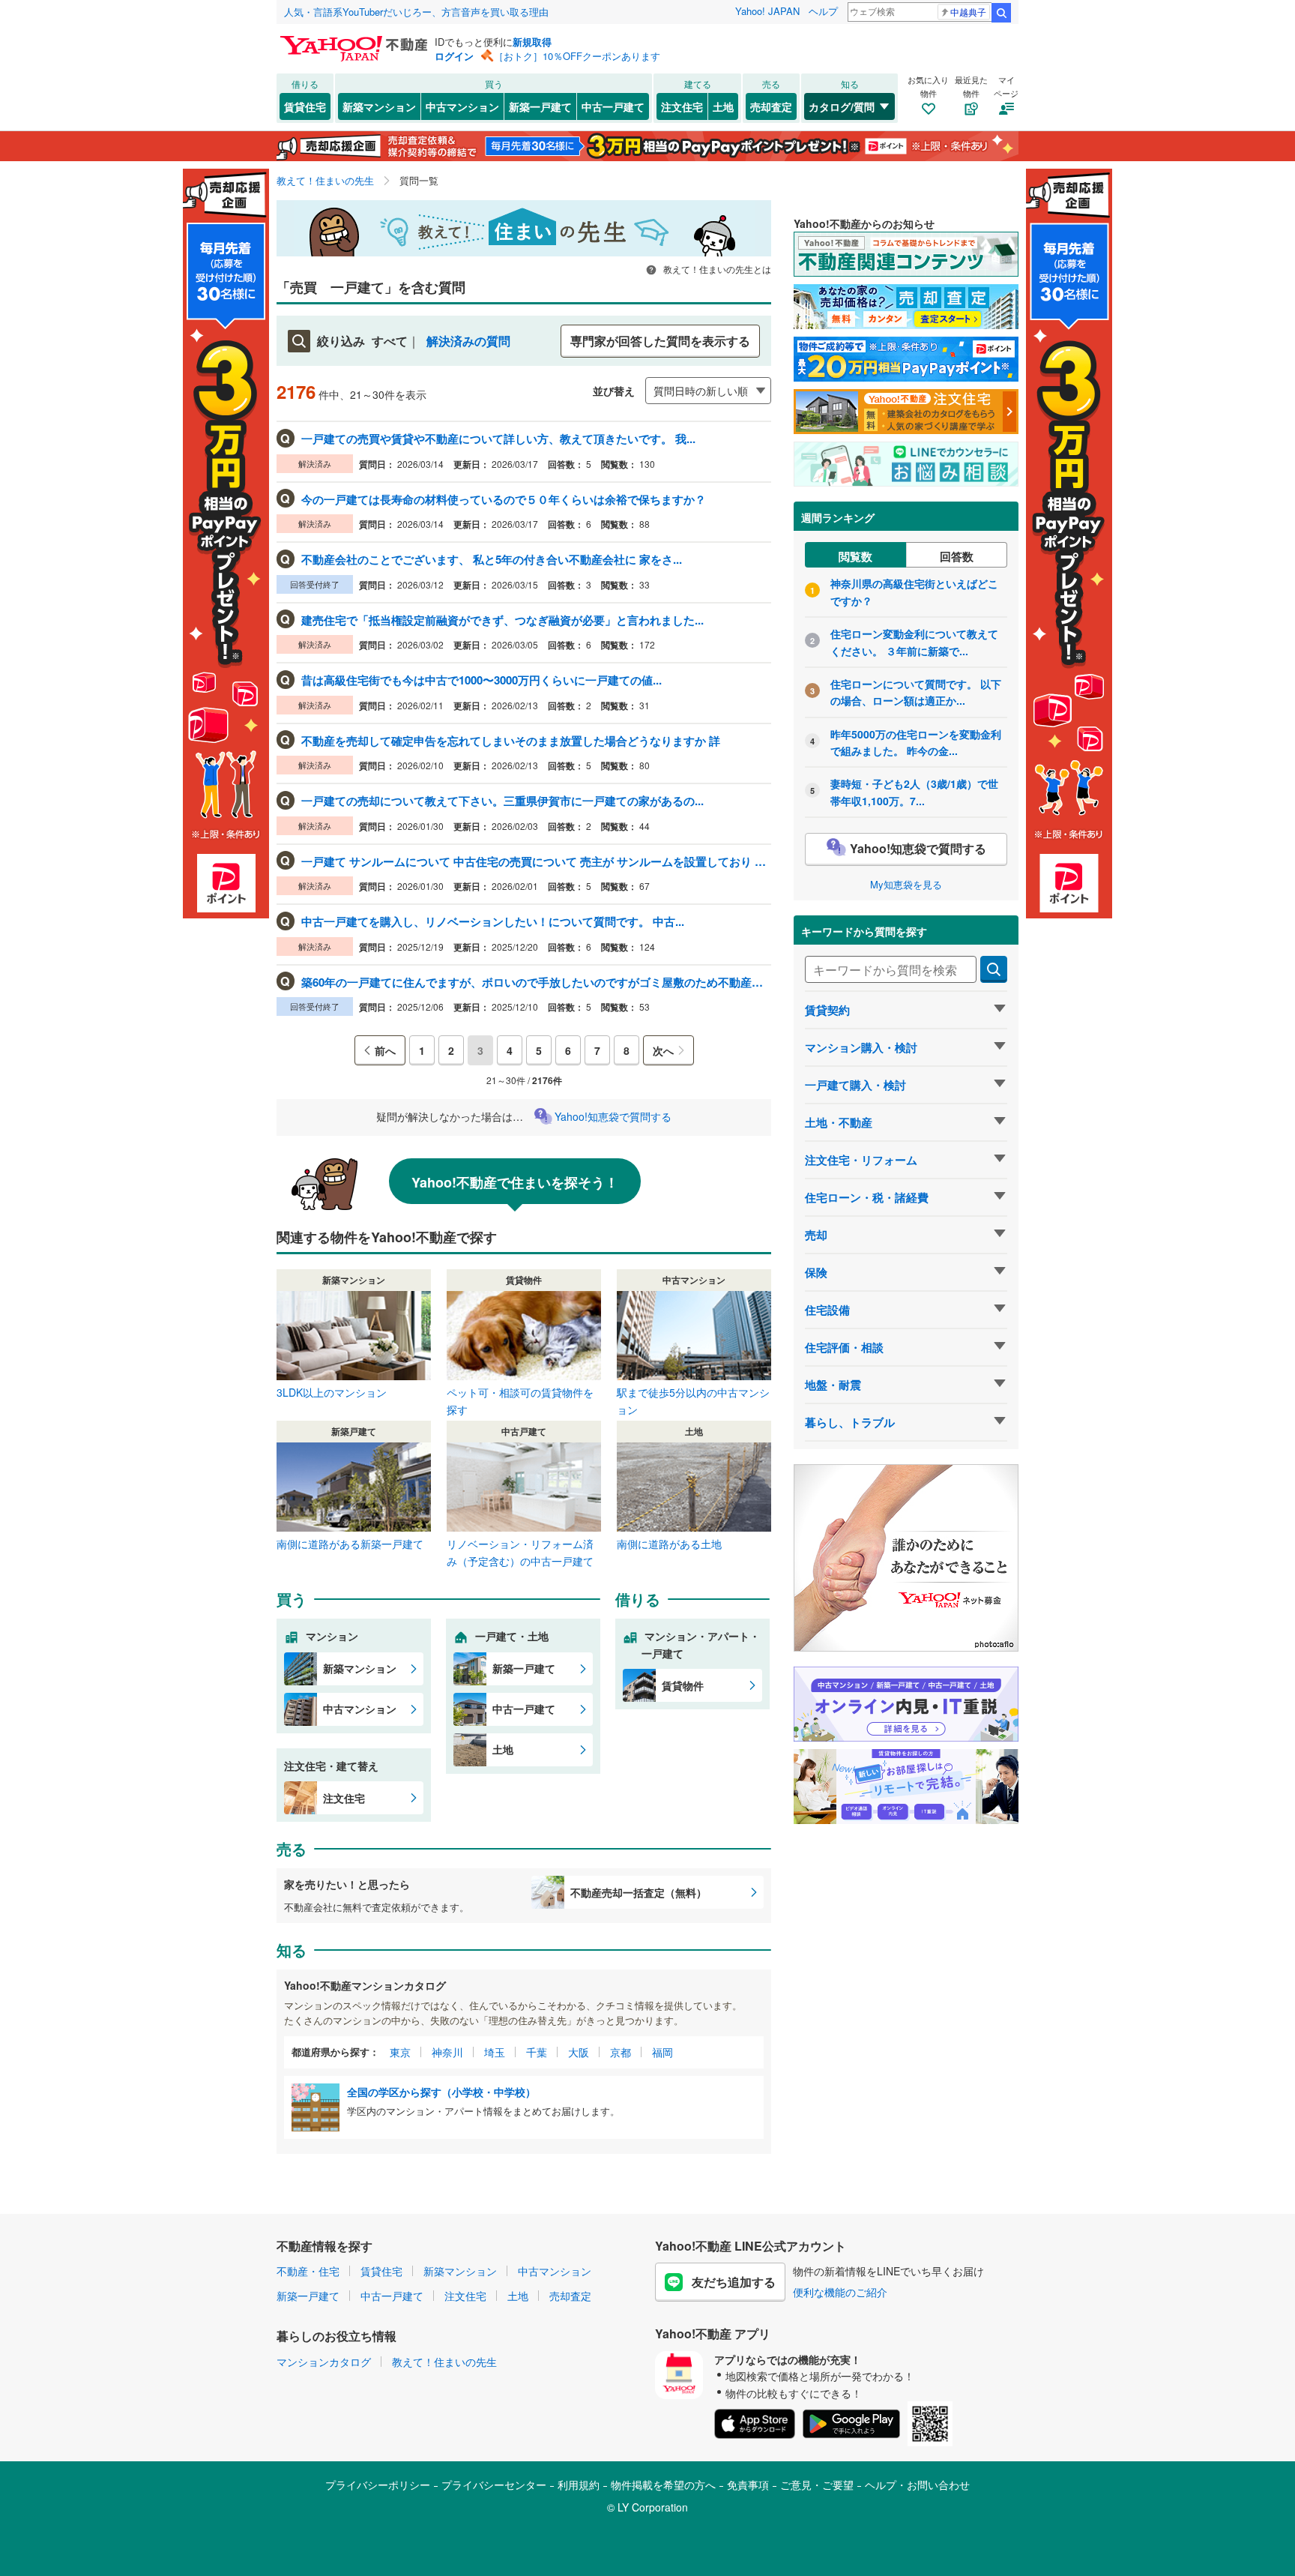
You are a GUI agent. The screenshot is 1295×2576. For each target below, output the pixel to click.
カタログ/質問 (842, 106)
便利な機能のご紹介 (840, 2292)
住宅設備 (827, 1310)
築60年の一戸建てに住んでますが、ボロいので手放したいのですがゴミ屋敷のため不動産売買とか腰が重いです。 (535, 982)
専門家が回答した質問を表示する (660, 341)
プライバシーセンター (494, 2485)
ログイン (454, 56)
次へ (663, 1050)
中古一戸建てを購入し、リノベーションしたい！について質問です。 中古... (493, 921)
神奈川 (447, 2052)
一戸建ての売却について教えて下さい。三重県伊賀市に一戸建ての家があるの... (502, 801)
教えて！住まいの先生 (444, 2362)
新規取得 (532, 42)
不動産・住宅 (308, 2271)
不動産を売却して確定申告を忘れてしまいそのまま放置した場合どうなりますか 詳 (511, 741)
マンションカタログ (324, 2362)
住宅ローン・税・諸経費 (867, 1197)
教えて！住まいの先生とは (716, 269)
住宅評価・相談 (844, 1347)
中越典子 (968, 12)
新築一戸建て (540, 106)
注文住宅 (682, 106)
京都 (621, 2052)
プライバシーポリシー (378, 2485)
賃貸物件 (683, 1685)
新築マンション (379, 106)
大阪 (579, 2052)
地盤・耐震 (833, 1385)
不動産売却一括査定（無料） (639, 1892)
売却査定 (771, 106)
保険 (816, 1272)
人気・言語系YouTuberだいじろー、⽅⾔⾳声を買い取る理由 (416, 12)
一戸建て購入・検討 (855, 1085)
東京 (400, 2052)
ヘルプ (823, 11)
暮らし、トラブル (850, 1422)
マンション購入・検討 (861, 1047)
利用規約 (579, 2485)
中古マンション (462, 106)
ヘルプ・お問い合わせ (917, 2485)
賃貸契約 (827, 1010)
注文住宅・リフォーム (861, 1160)
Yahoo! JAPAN (767, 11)
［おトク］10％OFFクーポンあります (577, 56)
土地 (723, 106)
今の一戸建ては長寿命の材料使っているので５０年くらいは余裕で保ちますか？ (504, 499)
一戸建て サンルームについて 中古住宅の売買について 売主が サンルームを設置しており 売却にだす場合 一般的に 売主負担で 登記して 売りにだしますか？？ (535, 861)
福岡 (662, 2052)
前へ (385, 1050)
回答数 (957, 556)
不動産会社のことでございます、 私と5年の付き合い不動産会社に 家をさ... (492, 559)
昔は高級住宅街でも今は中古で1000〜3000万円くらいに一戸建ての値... (482, 680)
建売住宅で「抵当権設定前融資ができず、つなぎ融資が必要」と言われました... (502, 620)
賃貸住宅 (305, 106)
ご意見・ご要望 (817, 2485)
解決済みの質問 (468, 341)
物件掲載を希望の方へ (663, 2485)
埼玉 (495, 2052)
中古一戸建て (613, 106)
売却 (816, 1235)
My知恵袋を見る (906, 884)
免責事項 (748, 2485)
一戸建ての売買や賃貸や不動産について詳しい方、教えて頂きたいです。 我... (498, 439)
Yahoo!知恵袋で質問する (613, 1116)
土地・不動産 (839, 1122)
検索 (1001, 13)
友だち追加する (734, 2282)
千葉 (537, 2052)
